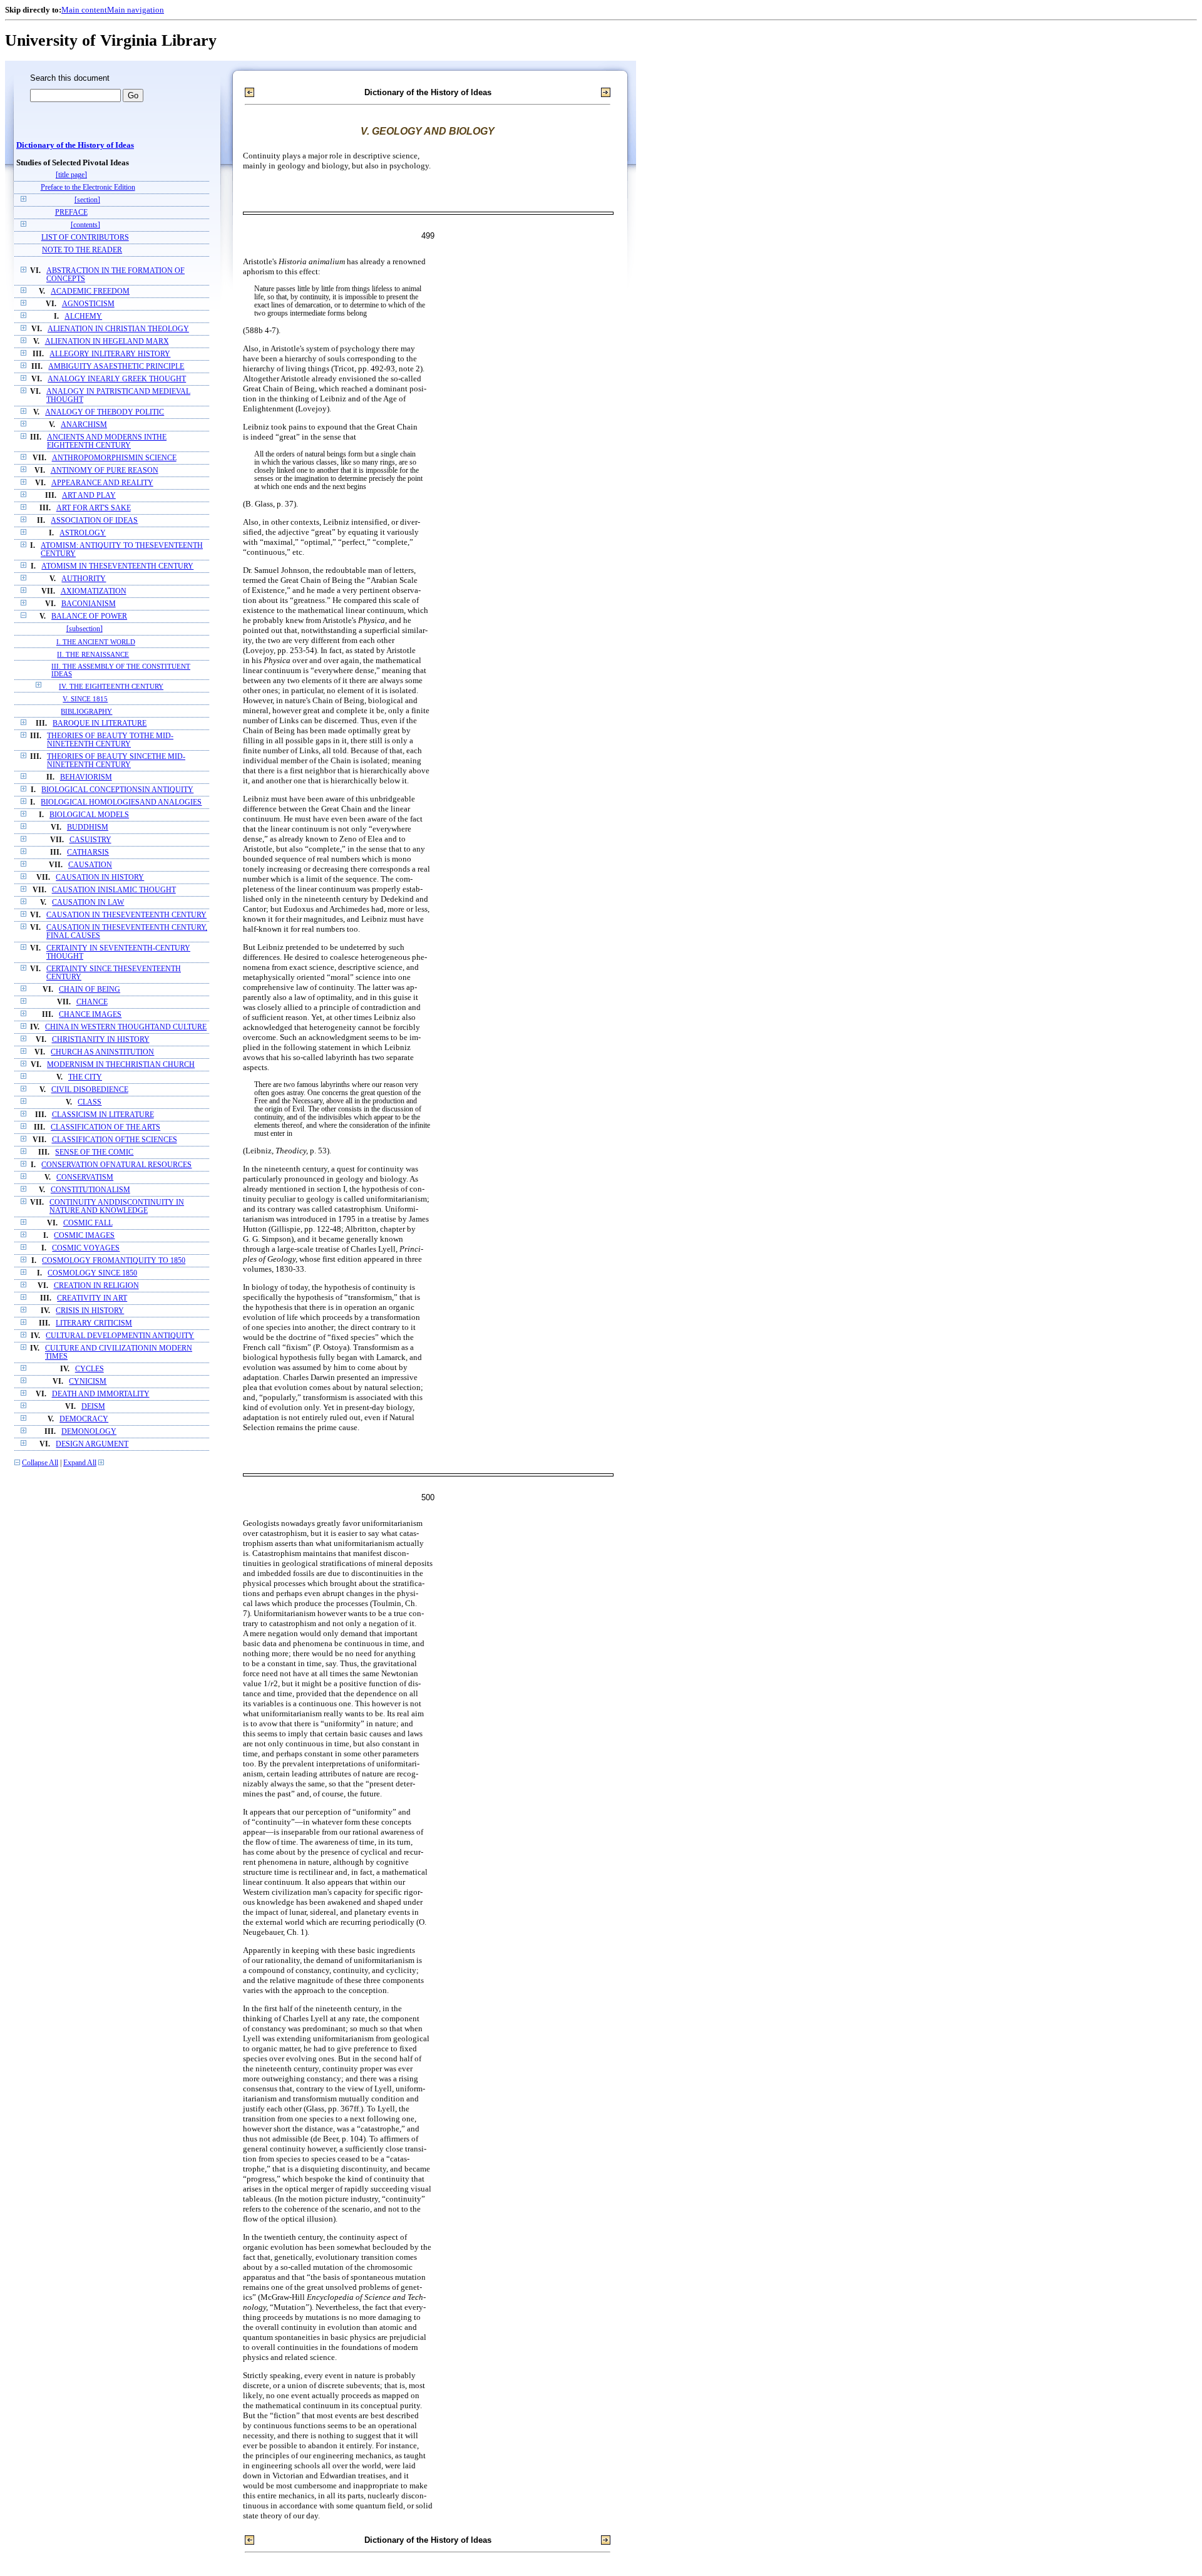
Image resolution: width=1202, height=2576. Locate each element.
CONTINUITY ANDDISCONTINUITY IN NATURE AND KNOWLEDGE (117, 1207)
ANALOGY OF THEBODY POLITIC (105, 412)
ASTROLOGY (83, 533)
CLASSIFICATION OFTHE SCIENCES (115, 1140)
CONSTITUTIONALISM (90, 1190)
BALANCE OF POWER (89, 616)
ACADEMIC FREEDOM (90, 291)
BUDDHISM (88, 827)
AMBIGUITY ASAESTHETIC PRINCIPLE (116, 367)
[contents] (85, 225)
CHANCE (92, 1002)
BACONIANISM (89, 604)
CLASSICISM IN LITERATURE (103, 1115)
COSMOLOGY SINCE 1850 (92, 1273)
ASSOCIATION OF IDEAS (94, 521)
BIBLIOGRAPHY (86, 711)
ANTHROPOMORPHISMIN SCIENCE (114, 458)
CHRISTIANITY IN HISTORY (101, 1040)
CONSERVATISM (85, 1177)
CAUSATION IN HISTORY (100, 878)
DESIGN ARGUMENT (92, 1444)
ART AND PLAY (89, 496)
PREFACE (71, 213)
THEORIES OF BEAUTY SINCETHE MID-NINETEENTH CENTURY (116, 761)
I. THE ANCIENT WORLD (96, 642)
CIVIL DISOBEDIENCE (90, 1090)
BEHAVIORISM (86, 777)
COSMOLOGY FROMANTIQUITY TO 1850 (114, 1261)
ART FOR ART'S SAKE (94, 508)
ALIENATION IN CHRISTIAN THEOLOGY (118, 329)
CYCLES (90, 1369)
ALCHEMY (83, 317)
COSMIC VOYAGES (86, 1248)
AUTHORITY (84, 579)
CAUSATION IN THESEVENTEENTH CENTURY (126, 915)
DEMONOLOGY (89, 1432)
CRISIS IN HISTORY (90, 1311)
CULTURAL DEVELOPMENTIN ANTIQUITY (120, 1336)
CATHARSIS (88, 853)
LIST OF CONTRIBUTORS (85, 238)
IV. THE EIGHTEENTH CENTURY (111, 686)
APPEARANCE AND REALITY (102, 483)
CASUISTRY (90, 840)
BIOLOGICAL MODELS (89, 815)
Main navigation (136, 10)
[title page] (71, 175)
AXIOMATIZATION (94, 591)
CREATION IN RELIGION (96, 1286)
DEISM (93, 1407)
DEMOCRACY (84, 1419)
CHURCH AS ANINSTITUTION (102, 1052)
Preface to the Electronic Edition (88, 188)
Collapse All (40, 1463)
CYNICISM (88, 1382)
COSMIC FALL (88, 1223)
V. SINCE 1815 (85, 699)
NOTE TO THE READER (82, 250)
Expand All (80, 1463)
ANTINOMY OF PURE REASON (105, 471)
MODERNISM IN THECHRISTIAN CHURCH (121, 1065)
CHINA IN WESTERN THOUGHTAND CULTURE (126, 1027)
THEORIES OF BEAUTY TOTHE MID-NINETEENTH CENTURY (110, 740)
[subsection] (85, 629)
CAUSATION (90, 865)
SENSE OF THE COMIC (94, 1152)
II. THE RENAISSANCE (93, 654)
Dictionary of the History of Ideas (75, 145)
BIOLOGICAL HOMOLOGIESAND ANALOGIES (121, 802)
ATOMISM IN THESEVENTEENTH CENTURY (117, 566)
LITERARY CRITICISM (94, 1323)
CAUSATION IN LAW (88, 903)
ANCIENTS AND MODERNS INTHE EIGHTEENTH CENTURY (107, 441)
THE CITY (85, 1077)
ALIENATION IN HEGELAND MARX (107, 342)
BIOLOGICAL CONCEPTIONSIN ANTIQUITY (117, 790)
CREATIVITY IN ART (92, 1298)
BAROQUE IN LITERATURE (100, 724)
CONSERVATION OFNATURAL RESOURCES (116, 1165)
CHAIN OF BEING (90, 990)
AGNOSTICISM (88, 304)
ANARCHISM (84, 425)
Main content (84, 10)
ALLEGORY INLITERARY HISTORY (110, 354)
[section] (87, 200)
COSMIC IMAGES (84, 1236)
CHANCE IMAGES (90, 1015)
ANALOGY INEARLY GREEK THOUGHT (117, 379)
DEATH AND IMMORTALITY (101, 1394)
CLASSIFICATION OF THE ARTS (105, 1127)
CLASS (90, 1102)
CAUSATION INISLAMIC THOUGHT (114, 890)
